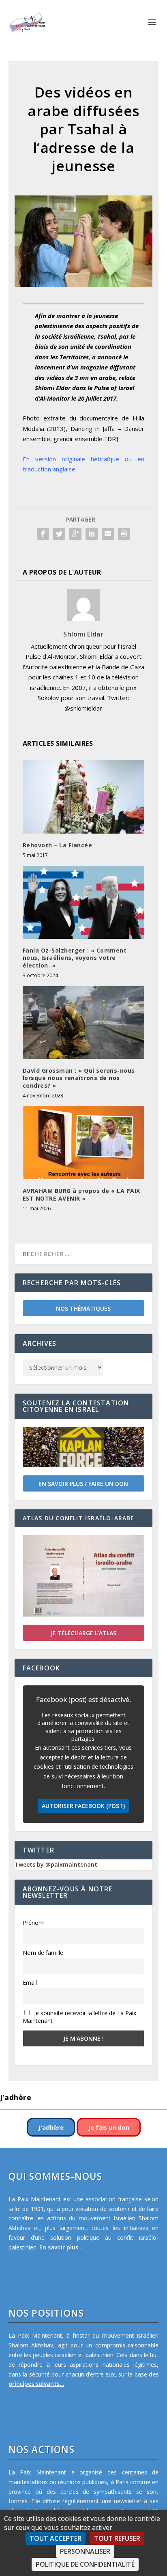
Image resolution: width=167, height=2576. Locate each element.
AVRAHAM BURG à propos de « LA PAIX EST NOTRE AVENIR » (81, 1194)
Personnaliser (85, 2551)
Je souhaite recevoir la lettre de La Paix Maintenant (79, 2017)
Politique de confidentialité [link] (85, 2564)
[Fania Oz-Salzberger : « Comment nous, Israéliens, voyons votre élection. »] (84, 902)
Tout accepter (56, 2538)
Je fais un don (109, 2127)
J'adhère (51, 2127)
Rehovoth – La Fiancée (58, 845)
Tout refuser (117, 2538)
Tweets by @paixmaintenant (56, 1864)
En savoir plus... (61, 2247)
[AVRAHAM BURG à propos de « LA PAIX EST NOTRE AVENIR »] (84, 1143)
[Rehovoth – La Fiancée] (84, 797)
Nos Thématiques (83, 1308)
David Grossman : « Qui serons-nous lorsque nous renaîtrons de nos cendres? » (79, 1078)
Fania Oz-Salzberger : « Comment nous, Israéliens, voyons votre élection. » (75, 958)
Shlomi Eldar (83, 634)
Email (30, 1983)
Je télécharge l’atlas (83, 1633)
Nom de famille (43, 1953)
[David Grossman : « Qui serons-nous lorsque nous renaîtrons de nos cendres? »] (84, 1023)
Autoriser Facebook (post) (83, 1806)
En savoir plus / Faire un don (83, 1484)
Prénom (33, 1923)
